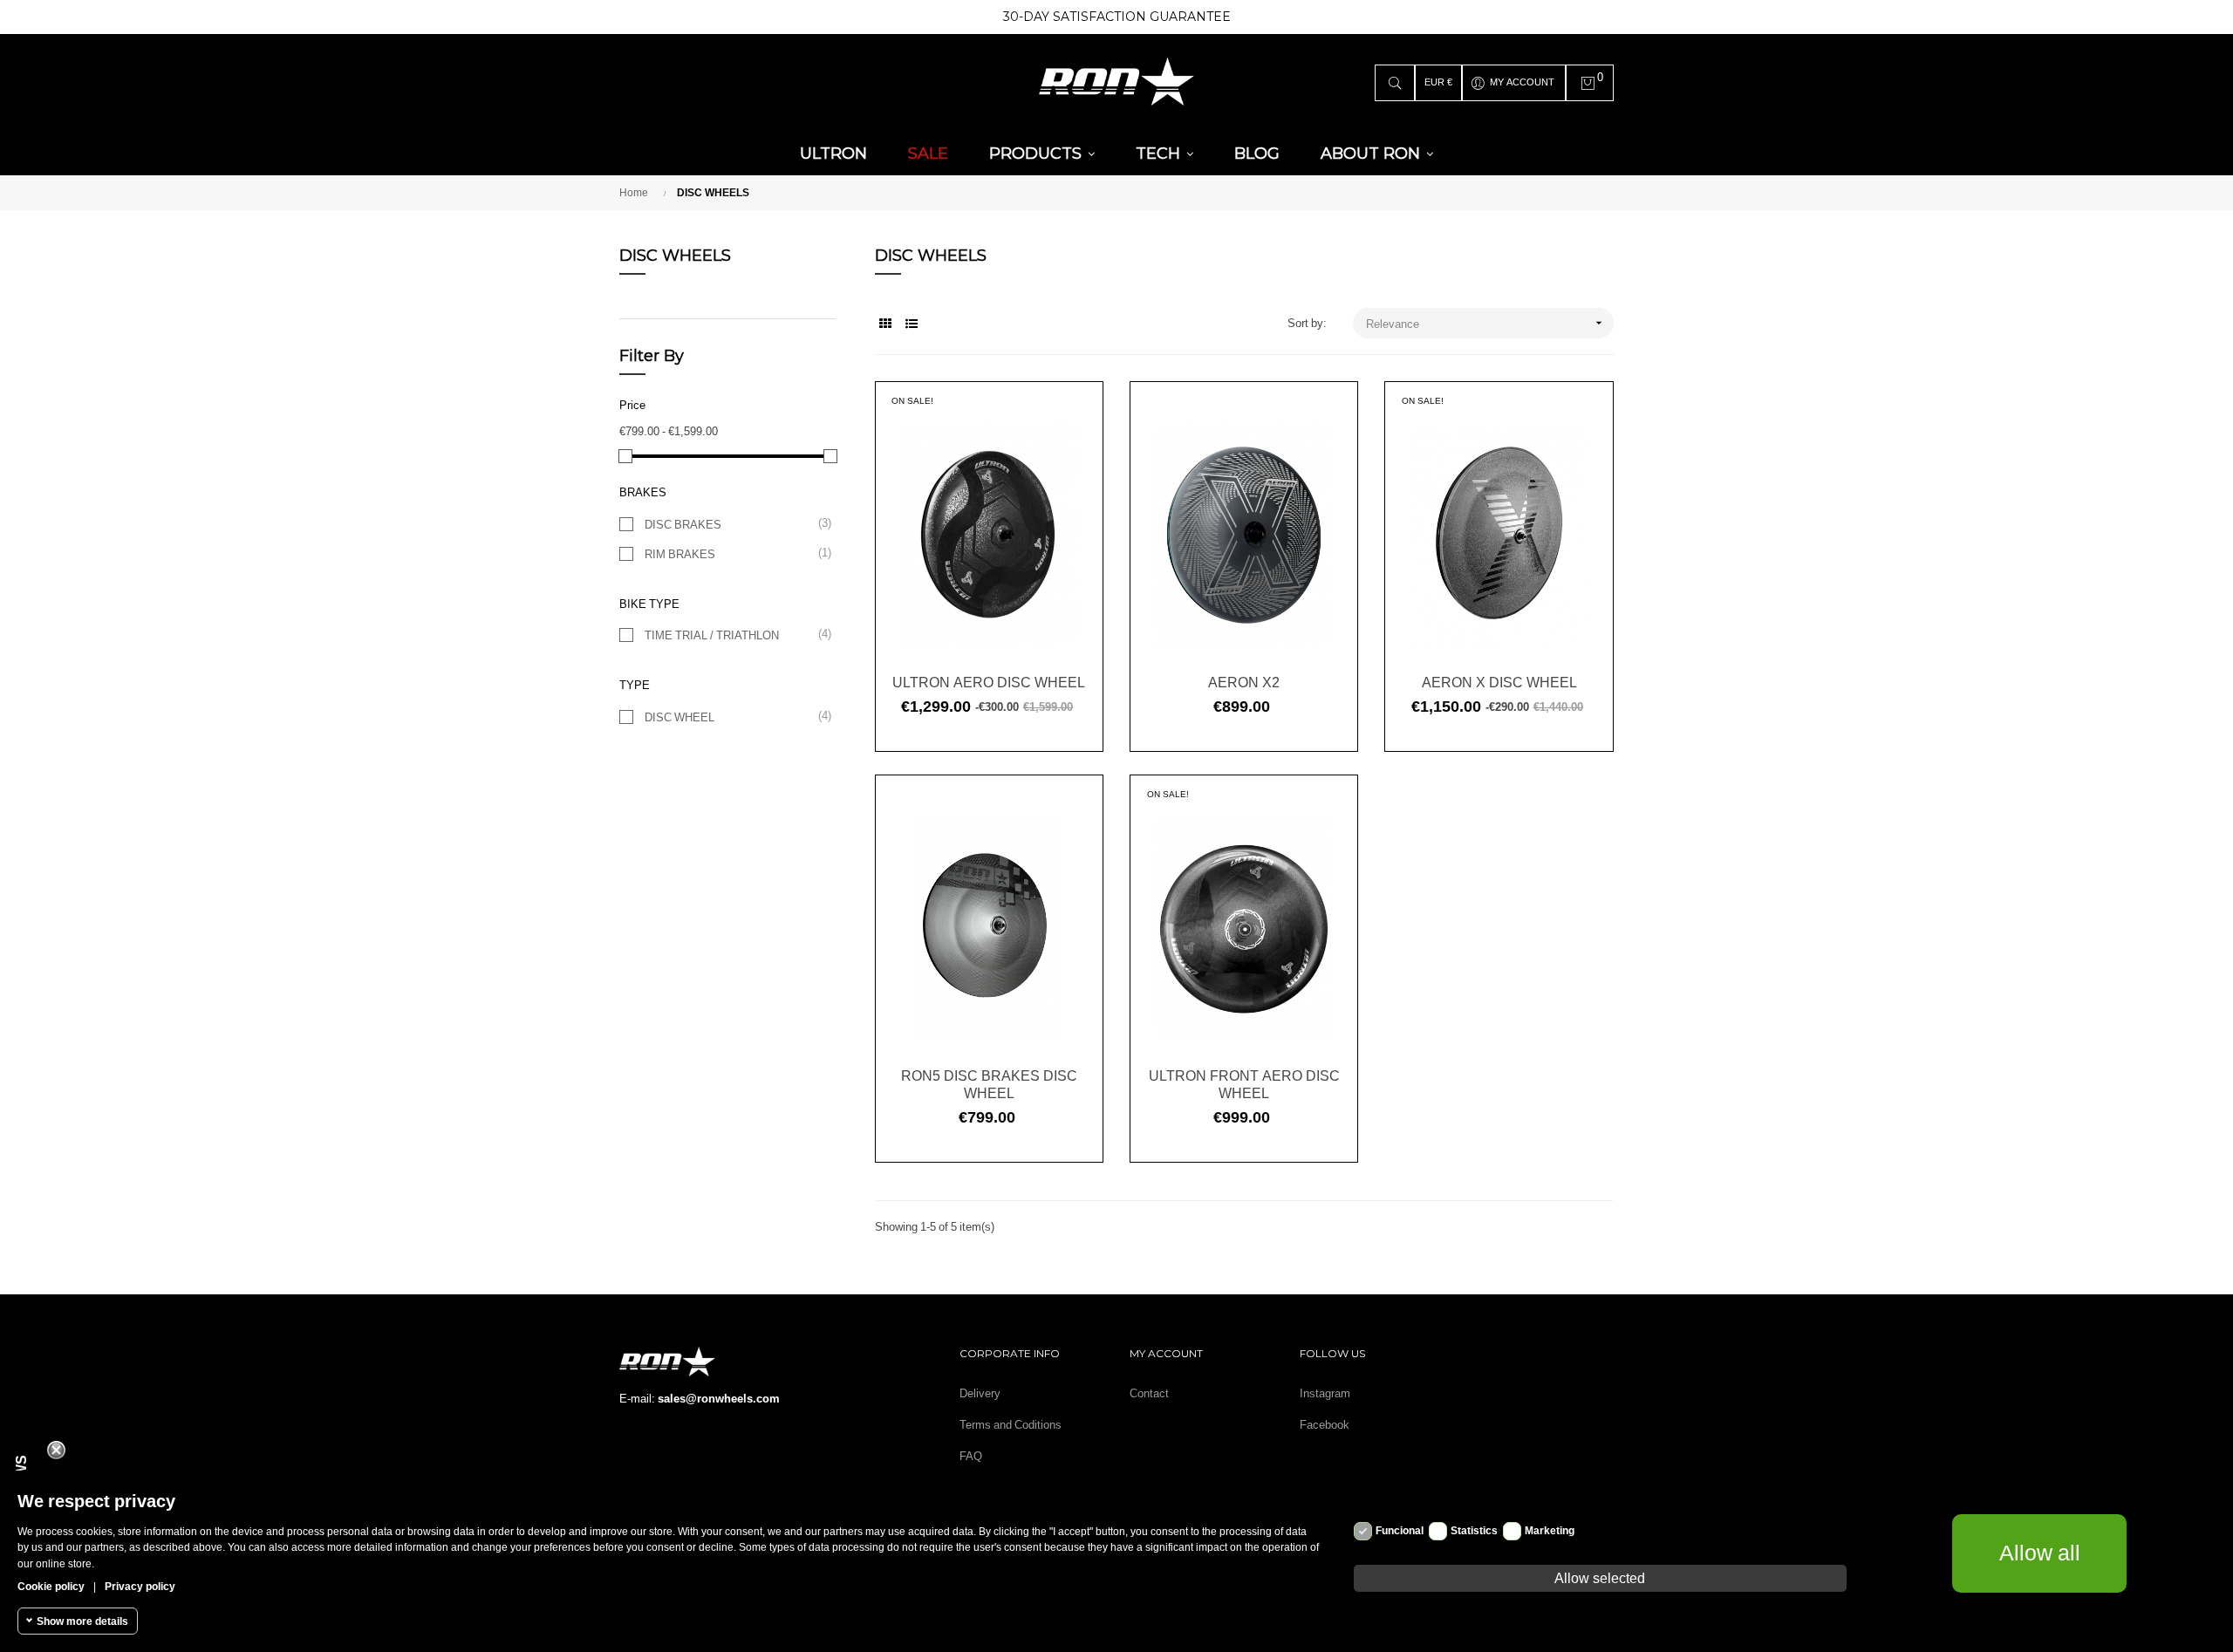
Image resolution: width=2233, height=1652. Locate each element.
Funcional (1400, 1531)
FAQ (971, 1456)
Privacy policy (140, 1586)
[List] (912, 324)
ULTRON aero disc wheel (989, 682)
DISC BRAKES (731, 524)
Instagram (1325, 1393)
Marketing (1550, 1531)
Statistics (1474, 1531)
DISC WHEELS (675, 256)
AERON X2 (1244, 682)
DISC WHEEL (731, 717)
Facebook (1325, 1425)
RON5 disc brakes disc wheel (989, 1084)
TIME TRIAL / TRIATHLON (731, 635)
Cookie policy (51, 1586)
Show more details (82, 1621)
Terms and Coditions (1011, 1425)
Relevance (1486, 323)
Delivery (980, 1393)
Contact (1149, 1393)
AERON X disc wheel (1499, 682)
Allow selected (1600, 1578)
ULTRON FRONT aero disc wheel (1244, 1084)
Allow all (2040, 1553)
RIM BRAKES (731, 553)
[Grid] (886, 324)
